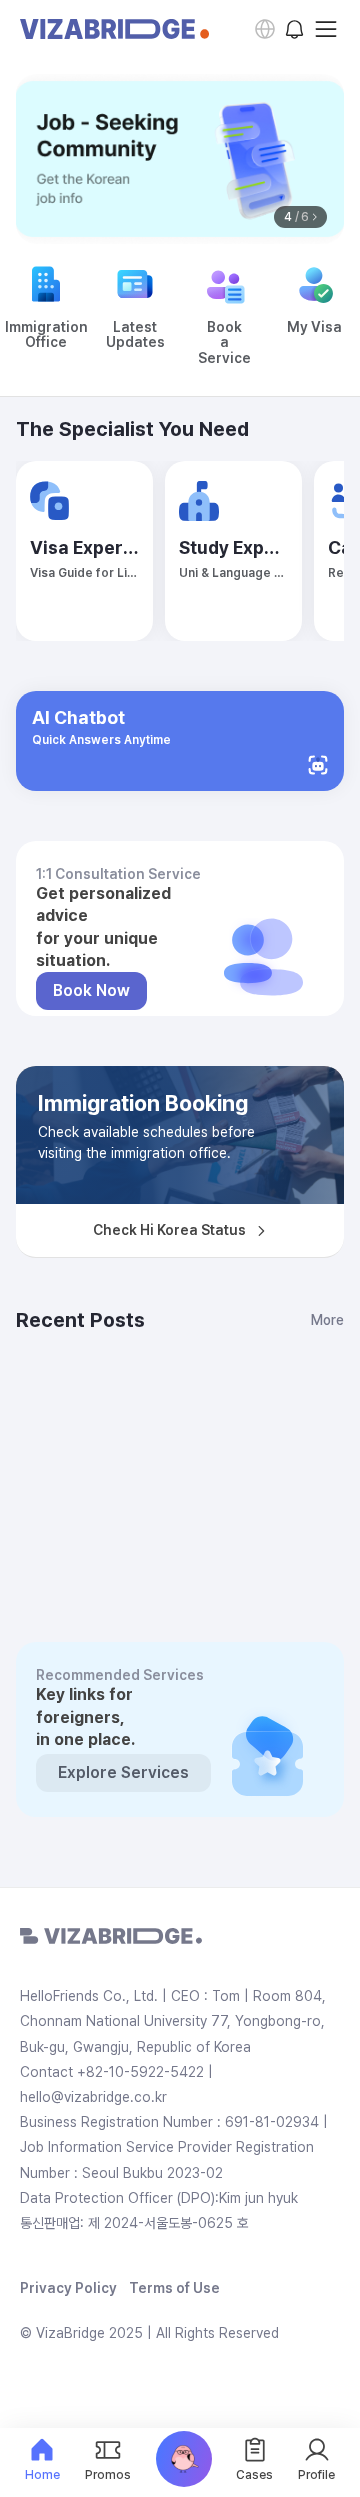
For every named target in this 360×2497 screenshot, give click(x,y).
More (327, 1320)
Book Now (91, 990)
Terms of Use (174, 2288)
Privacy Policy (68, 2288)
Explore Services (123, 1772)
